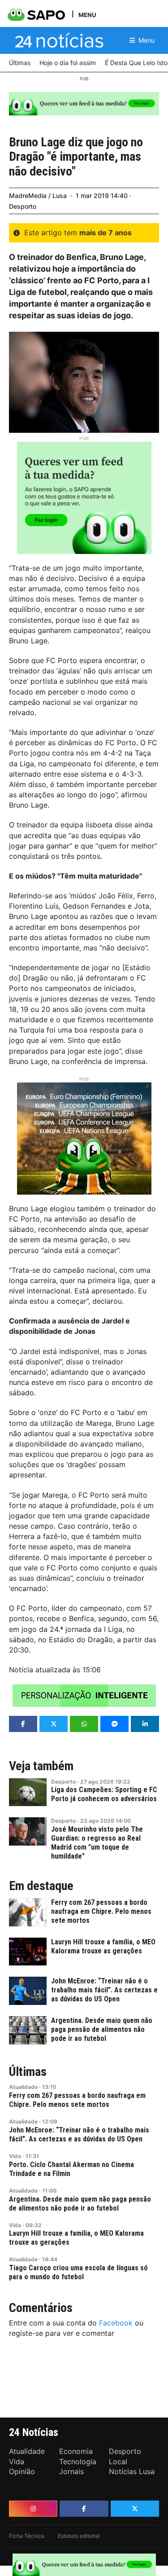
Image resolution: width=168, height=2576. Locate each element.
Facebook (116, 2323)
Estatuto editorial (79, 2536)
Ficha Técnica (27, 2536)
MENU (87, 15)
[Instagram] (33, 2509)
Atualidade (23, 2087)
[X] (135, 2509)
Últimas (28, 2072)
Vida (15, 2156)
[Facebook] (84, 2509)
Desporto (23, 206)
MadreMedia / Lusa (38, 196)
